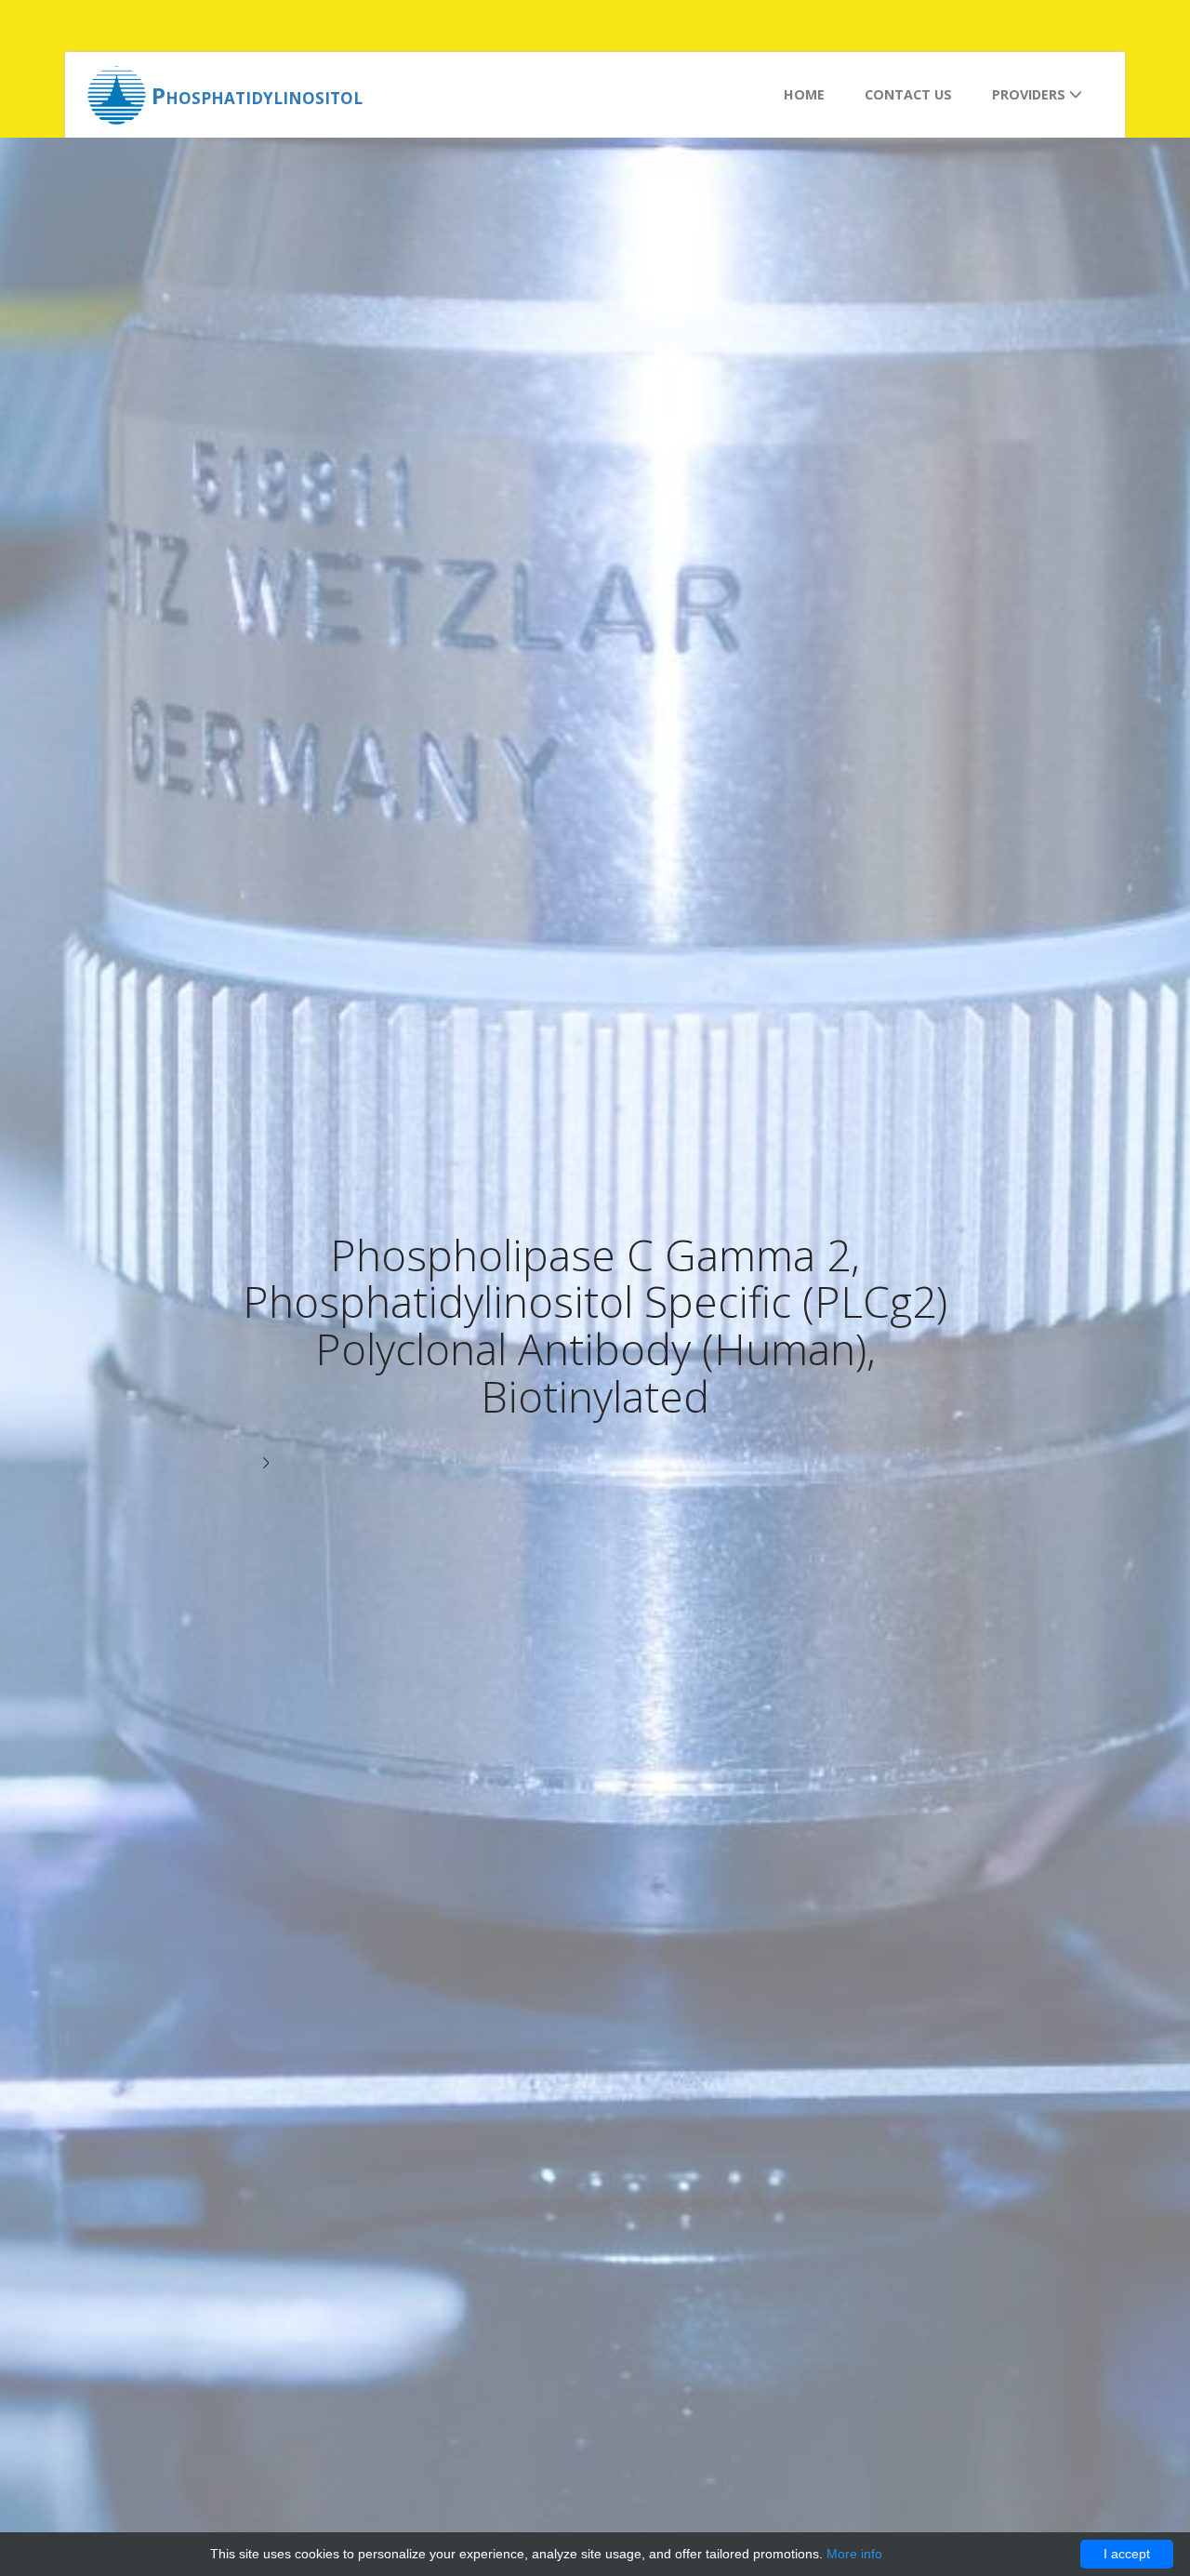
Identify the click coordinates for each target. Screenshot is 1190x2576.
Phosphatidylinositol (257, 95)
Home (804, 94)
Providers (1031, 94)
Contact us (908, 94)
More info (854, 2554)
